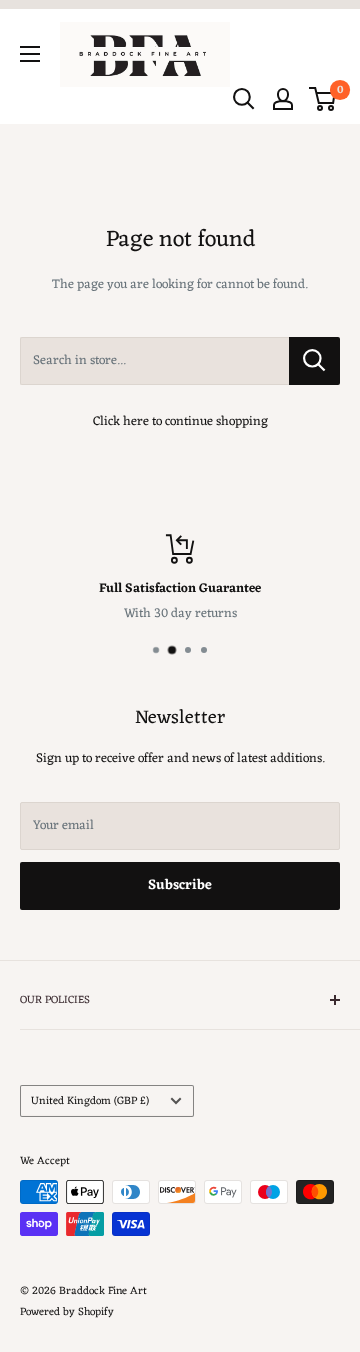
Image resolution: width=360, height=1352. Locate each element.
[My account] (283, 99)
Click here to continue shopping (180, 421)
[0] (323, 99)
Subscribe (180, 885)
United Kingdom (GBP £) (90, 1101)
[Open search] (244, 99)
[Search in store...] (314, 361)
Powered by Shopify (67, 1312)
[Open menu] (30, 54)
